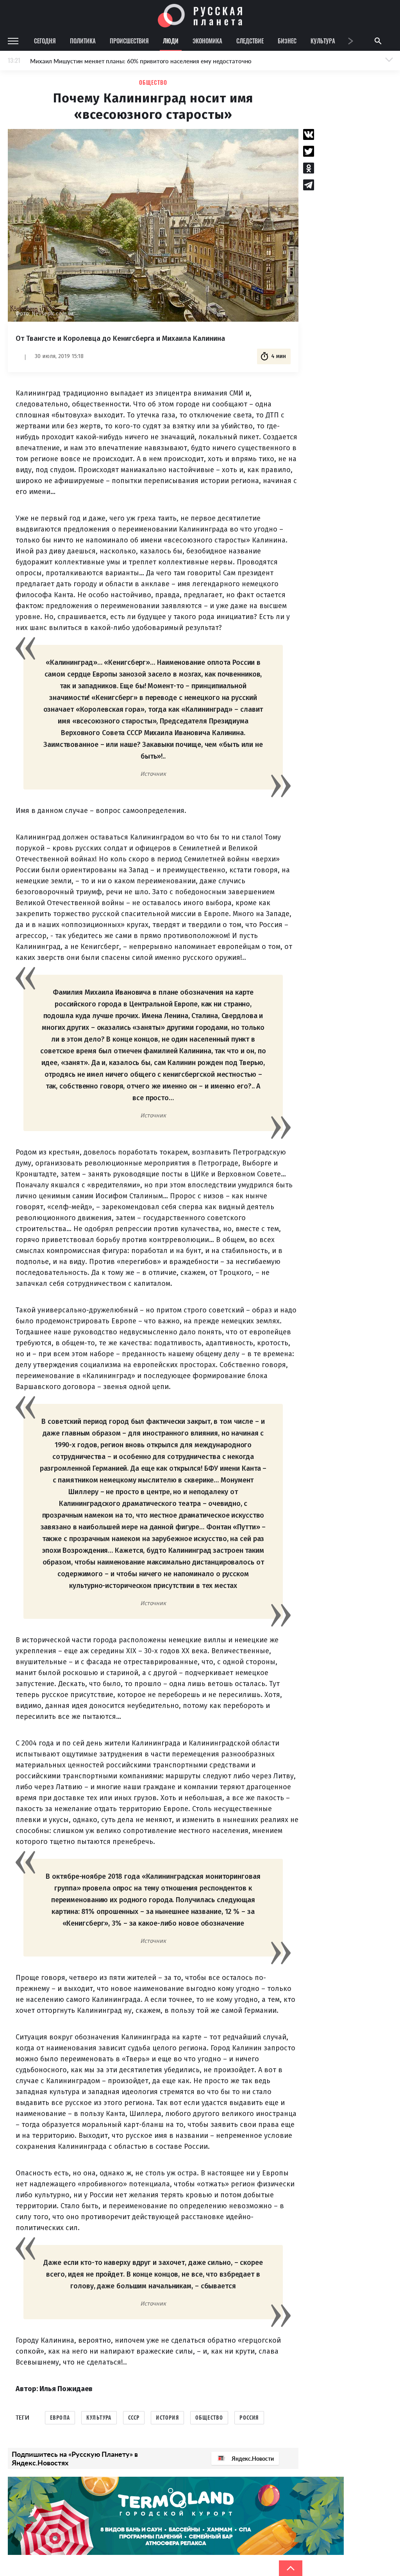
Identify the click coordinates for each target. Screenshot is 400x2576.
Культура (323, 41)
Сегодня (45, 41)
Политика (83, 41)
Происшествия (129, 41)
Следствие (250, 41)
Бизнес (287, 41)
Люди (171, 41)
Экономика (207, 41)
